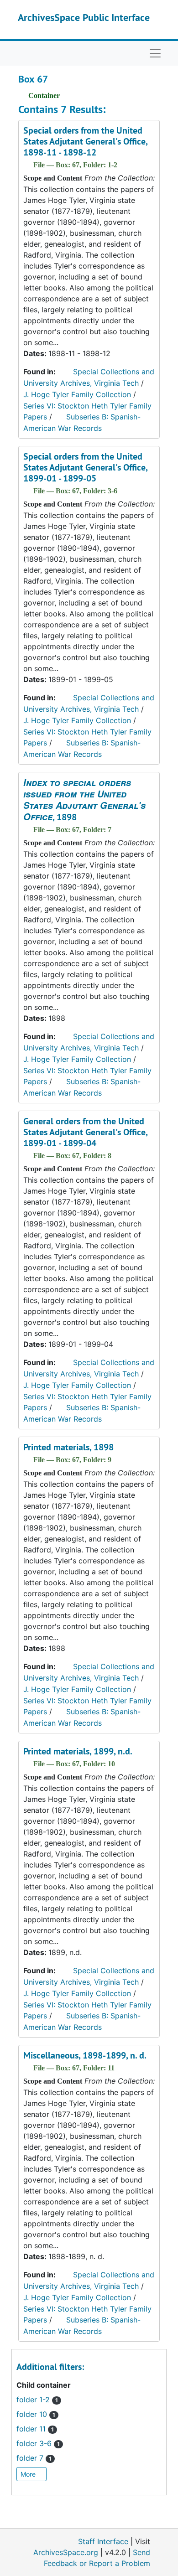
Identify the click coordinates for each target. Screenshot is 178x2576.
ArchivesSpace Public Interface (84, 17)
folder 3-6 (38, 2443)
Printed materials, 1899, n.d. (78, 1751)
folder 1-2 (37, 2400)
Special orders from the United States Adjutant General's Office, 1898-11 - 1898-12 (85, 141)
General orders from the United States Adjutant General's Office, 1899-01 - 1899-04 (85, 1132)
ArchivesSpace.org (66, 2552)
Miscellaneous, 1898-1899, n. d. (85, 2055)
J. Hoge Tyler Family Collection (77, 394)
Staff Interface (103, 2541)
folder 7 (34, 2458)
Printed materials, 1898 (68, 1447)
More (29, 2474)
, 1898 (84, 800)
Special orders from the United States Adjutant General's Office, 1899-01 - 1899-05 (85, 467)
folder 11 (35, 2429)
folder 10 (36, 2414)
